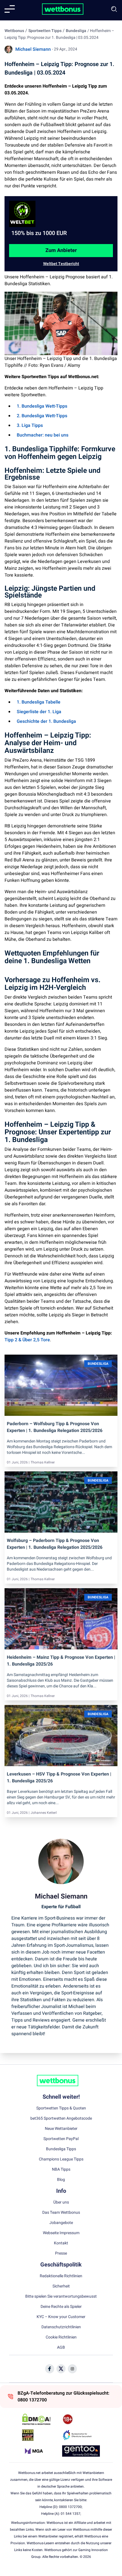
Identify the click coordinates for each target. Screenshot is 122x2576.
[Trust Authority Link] (81, 2435)
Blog (61, 2180)
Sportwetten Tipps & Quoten (61, 2108)
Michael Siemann (33, 49)
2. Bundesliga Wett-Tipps (42, 416)
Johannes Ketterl (44, 1813)
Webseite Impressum (61, 2233)
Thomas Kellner (43, 1462)
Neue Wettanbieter (61, 2129)
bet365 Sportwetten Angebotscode (61, 2119)
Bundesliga (76, 31)
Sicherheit (61, 2286)
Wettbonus (14, 31)
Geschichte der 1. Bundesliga (46, 721)
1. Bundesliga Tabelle (39, 702)
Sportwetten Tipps (45, 31)
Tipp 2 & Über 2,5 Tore (27, 1340)
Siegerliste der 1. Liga (39, 712)
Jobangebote (61, 2223)
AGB (61, 2348)
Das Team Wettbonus (61, 2213)
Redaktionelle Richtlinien (61, 2276)
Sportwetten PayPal (61, 2139)
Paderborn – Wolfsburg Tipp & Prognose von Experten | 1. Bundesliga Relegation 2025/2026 (55, 1427)
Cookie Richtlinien (61, 2337)
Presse (61, 2253)
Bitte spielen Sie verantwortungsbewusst (61, 2297)
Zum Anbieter (61, 250)
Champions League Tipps (61, 2159)
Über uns (61, 2202)
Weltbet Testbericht (61, 264)
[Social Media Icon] (50, 2369)
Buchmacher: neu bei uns (43, 435)
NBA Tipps (61, 2170)
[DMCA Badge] (41, 2419)
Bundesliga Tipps (61, 2149)
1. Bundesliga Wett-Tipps (42, 406)
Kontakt (61, 2243)
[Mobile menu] (10, 9)
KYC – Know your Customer (61, 2317)
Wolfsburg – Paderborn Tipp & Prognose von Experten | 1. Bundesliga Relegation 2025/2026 (55, 1544)
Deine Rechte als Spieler (61, 2307)
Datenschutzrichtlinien (61, 2327)
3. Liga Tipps (30, 425)
